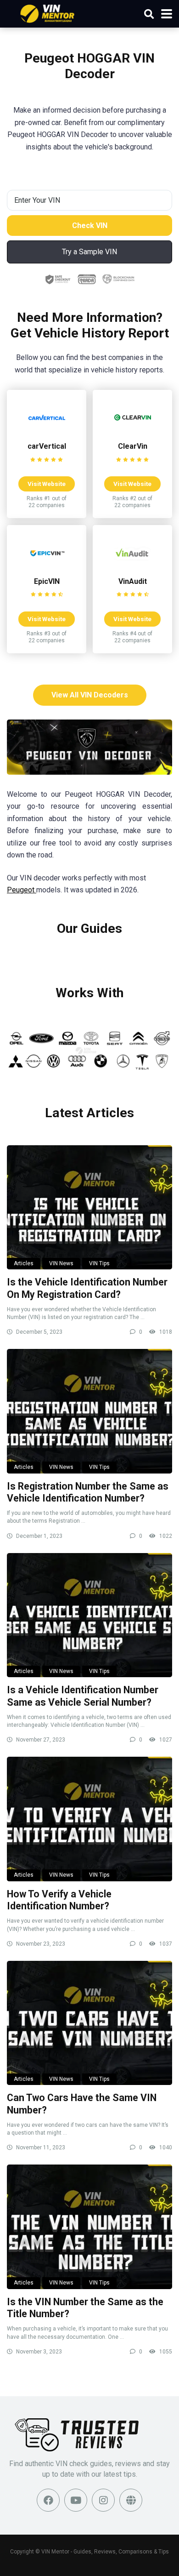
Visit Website (47, 484)
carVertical (47, 446)
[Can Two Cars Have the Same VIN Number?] (89, 2023)
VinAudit (133, 581)
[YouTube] (76, 2500)
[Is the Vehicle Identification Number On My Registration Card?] (89, 1207)
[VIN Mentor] (48, 13)
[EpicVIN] (47, 568)
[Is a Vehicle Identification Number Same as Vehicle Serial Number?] (89, 1615)
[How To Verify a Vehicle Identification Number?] (89, 1819)
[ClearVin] (133, 433)
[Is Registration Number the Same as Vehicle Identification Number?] (89, 1411)
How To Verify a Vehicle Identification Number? (59, 1900)
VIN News (61, 1263)
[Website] (131, 2500)
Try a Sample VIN (89, 252)
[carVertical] (47, 433)
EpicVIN (47, 581)
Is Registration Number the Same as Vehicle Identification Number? (88, 1492)
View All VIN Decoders (90, 695)
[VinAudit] (133, 568)
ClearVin (133, 446)
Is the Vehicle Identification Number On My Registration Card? (87, 1288)
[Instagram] (103, 2500)
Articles (24, 1263)
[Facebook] (48, 2500)
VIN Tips (99, 1263)
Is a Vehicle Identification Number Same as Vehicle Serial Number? (83, 1696)
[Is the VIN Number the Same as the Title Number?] (89, 2227)
